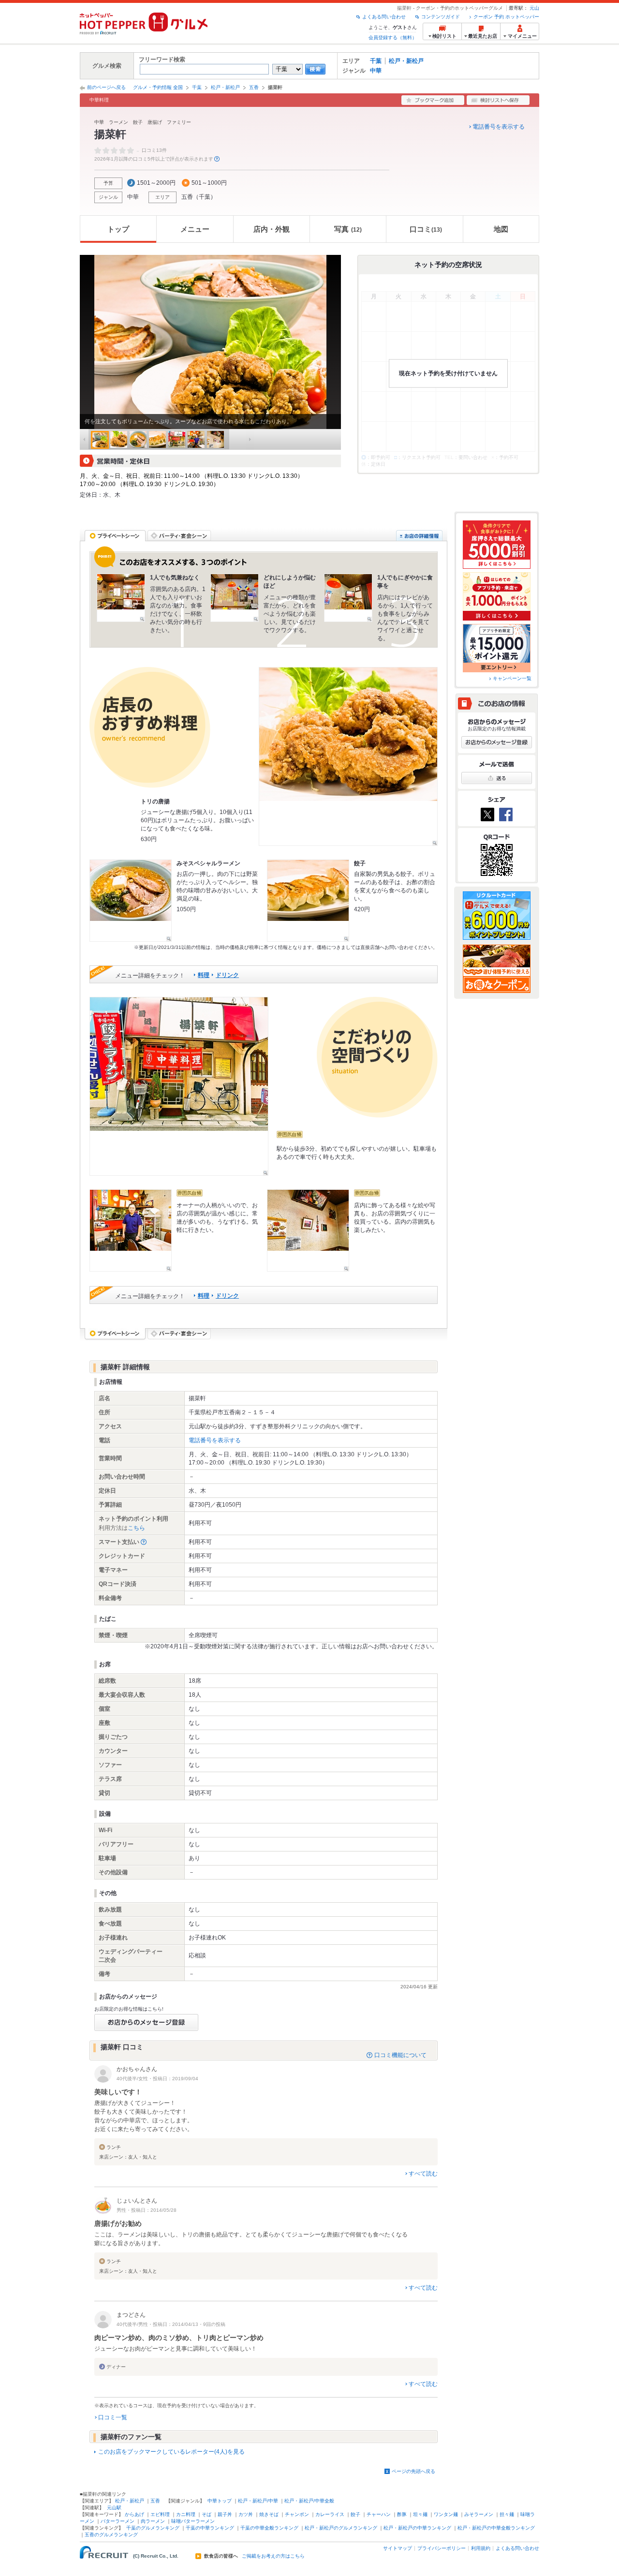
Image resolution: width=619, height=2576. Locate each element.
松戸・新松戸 (406, 61)
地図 (501, 229)
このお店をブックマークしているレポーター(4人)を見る (171, 2452)
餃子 (355, 2514)
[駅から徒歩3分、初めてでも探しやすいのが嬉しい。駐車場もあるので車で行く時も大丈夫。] (179, 1086)
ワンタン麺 (446, 2514)
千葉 (376, 61)
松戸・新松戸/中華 (258, 2501)
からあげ (134, 2514)
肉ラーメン (153, 2521)
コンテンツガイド (441, 17)
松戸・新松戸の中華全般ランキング (496, 2528)
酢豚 (402, 2514)
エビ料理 (160, 2514)
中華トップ (220, 2501)
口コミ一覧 (113, 2417)
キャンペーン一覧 (512, 678)
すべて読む (423, 2174)
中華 (376, 71)
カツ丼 (246, 2514)
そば (206, 2514)
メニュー (195, 229)
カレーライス (330, 2514)
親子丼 (225, 2514)
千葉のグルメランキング (153, 2528)
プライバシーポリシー (442, 2548)
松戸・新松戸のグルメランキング (341, 2528)
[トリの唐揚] (348, 756)
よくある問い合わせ (384, 17)
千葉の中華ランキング (210, 2528)
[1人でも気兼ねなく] (121, 598)
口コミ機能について (400, 2055)
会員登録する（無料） (393, 37)
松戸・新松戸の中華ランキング (417, 2528)
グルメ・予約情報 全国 (158, 87)
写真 (348, 229)
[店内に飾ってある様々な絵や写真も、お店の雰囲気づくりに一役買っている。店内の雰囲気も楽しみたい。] (308, 1230)
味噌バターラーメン (193, 2521)
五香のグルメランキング (111, 2535)
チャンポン (297, 2514)
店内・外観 (272, 229)
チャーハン (379, 2514)
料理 (204, 975)
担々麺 (507, 2514)
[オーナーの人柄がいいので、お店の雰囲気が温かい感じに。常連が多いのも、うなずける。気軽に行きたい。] (131, 1230)
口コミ (426, 229)
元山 (534, 8)
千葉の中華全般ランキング (269, 2528)
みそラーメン (479, 2514)
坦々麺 (420, 2514)
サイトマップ (398, 2548)
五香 (254, 87)
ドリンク (227, 975)
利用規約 (481, 2548)
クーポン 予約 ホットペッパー (506, 17)
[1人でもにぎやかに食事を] (348, 598)
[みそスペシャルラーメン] (131, 901)
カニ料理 (186, 2514)
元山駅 (114, 2508)
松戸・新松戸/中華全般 (309, 2501)
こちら (136, 1528)
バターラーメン (118, 2521)
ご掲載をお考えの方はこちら (273, 2556)
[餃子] (308, 901)
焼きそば (269, 2514)
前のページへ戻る (106, 87)
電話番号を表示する (499, 127)
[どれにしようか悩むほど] (235, 598)
